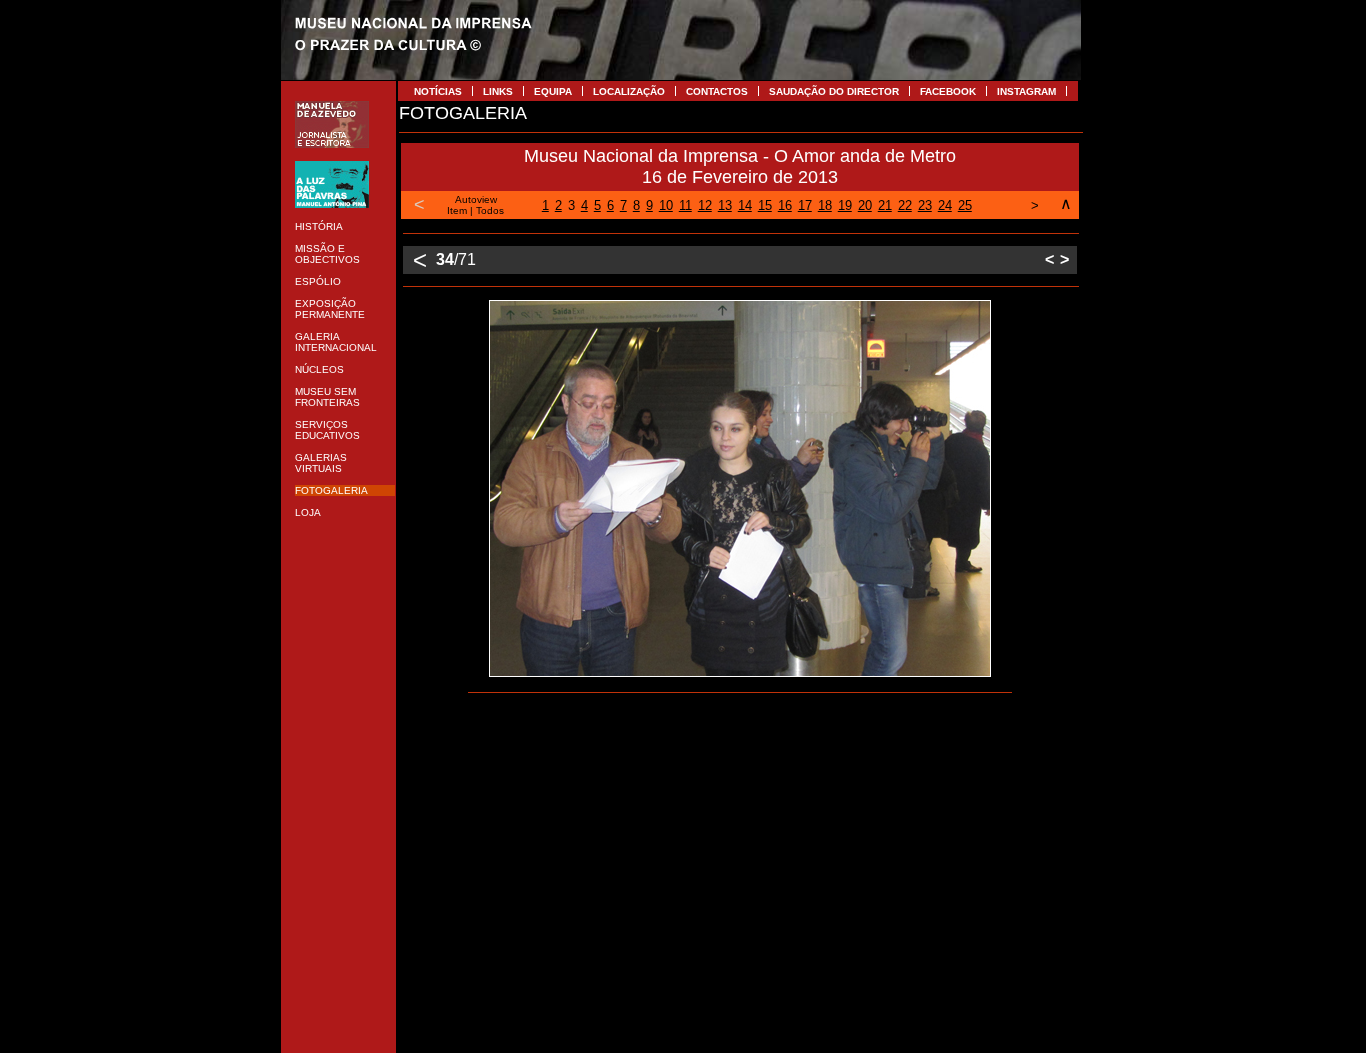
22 (905, 205)
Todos (490, 210)
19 (845, 205)
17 (805, 205)
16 (785, 205)
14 (745, 205)
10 (666, 205)
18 (825, 205)
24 (945, 205)
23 (925, 205)
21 (885, 205)
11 (685, 205)
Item (457, 210)
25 (965, 205)
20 (865, 205)
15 (765, 205)
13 (725, 205)
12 (705, 205)
